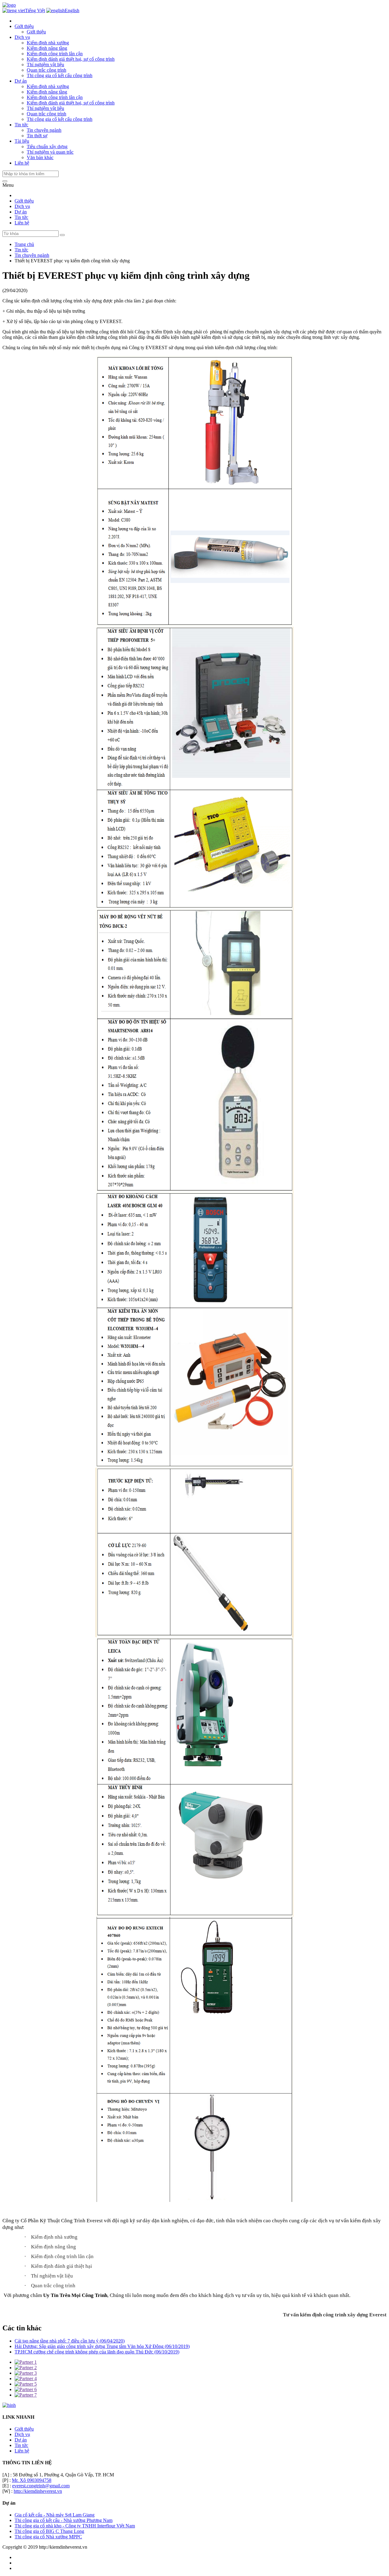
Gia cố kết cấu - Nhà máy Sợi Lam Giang (55, 2515)
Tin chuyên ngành (44, 130)
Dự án (21, 212)
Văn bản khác (40, 157)
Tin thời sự (37, 136)
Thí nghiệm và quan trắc (50, 152)
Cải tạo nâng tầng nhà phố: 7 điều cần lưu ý (70, 2341)
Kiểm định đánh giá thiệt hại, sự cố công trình (71, 59)
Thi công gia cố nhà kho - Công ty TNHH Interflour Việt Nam (75, 2526)
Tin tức (21, 217)
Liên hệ (22, 223)
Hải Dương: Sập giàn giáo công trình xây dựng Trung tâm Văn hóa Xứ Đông (102, 2346)
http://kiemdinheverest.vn (38, 2491)
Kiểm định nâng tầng (47, 48)
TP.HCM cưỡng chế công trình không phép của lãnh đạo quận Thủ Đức (97, 2352)
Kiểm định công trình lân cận (55, 54)
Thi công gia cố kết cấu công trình (60, 75)
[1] (62, 235)
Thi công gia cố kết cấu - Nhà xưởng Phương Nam (64, 2520)
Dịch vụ (22, 206)
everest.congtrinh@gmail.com (41, 2486)
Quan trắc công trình (46, 70)
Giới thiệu (36, 32)
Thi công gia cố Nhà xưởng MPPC (48, 2537)
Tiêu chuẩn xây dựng (47, 147)
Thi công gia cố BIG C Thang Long (49, 2531)
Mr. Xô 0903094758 (32, 2480)
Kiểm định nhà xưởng (48, 43)
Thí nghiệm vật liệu (45, 65)
